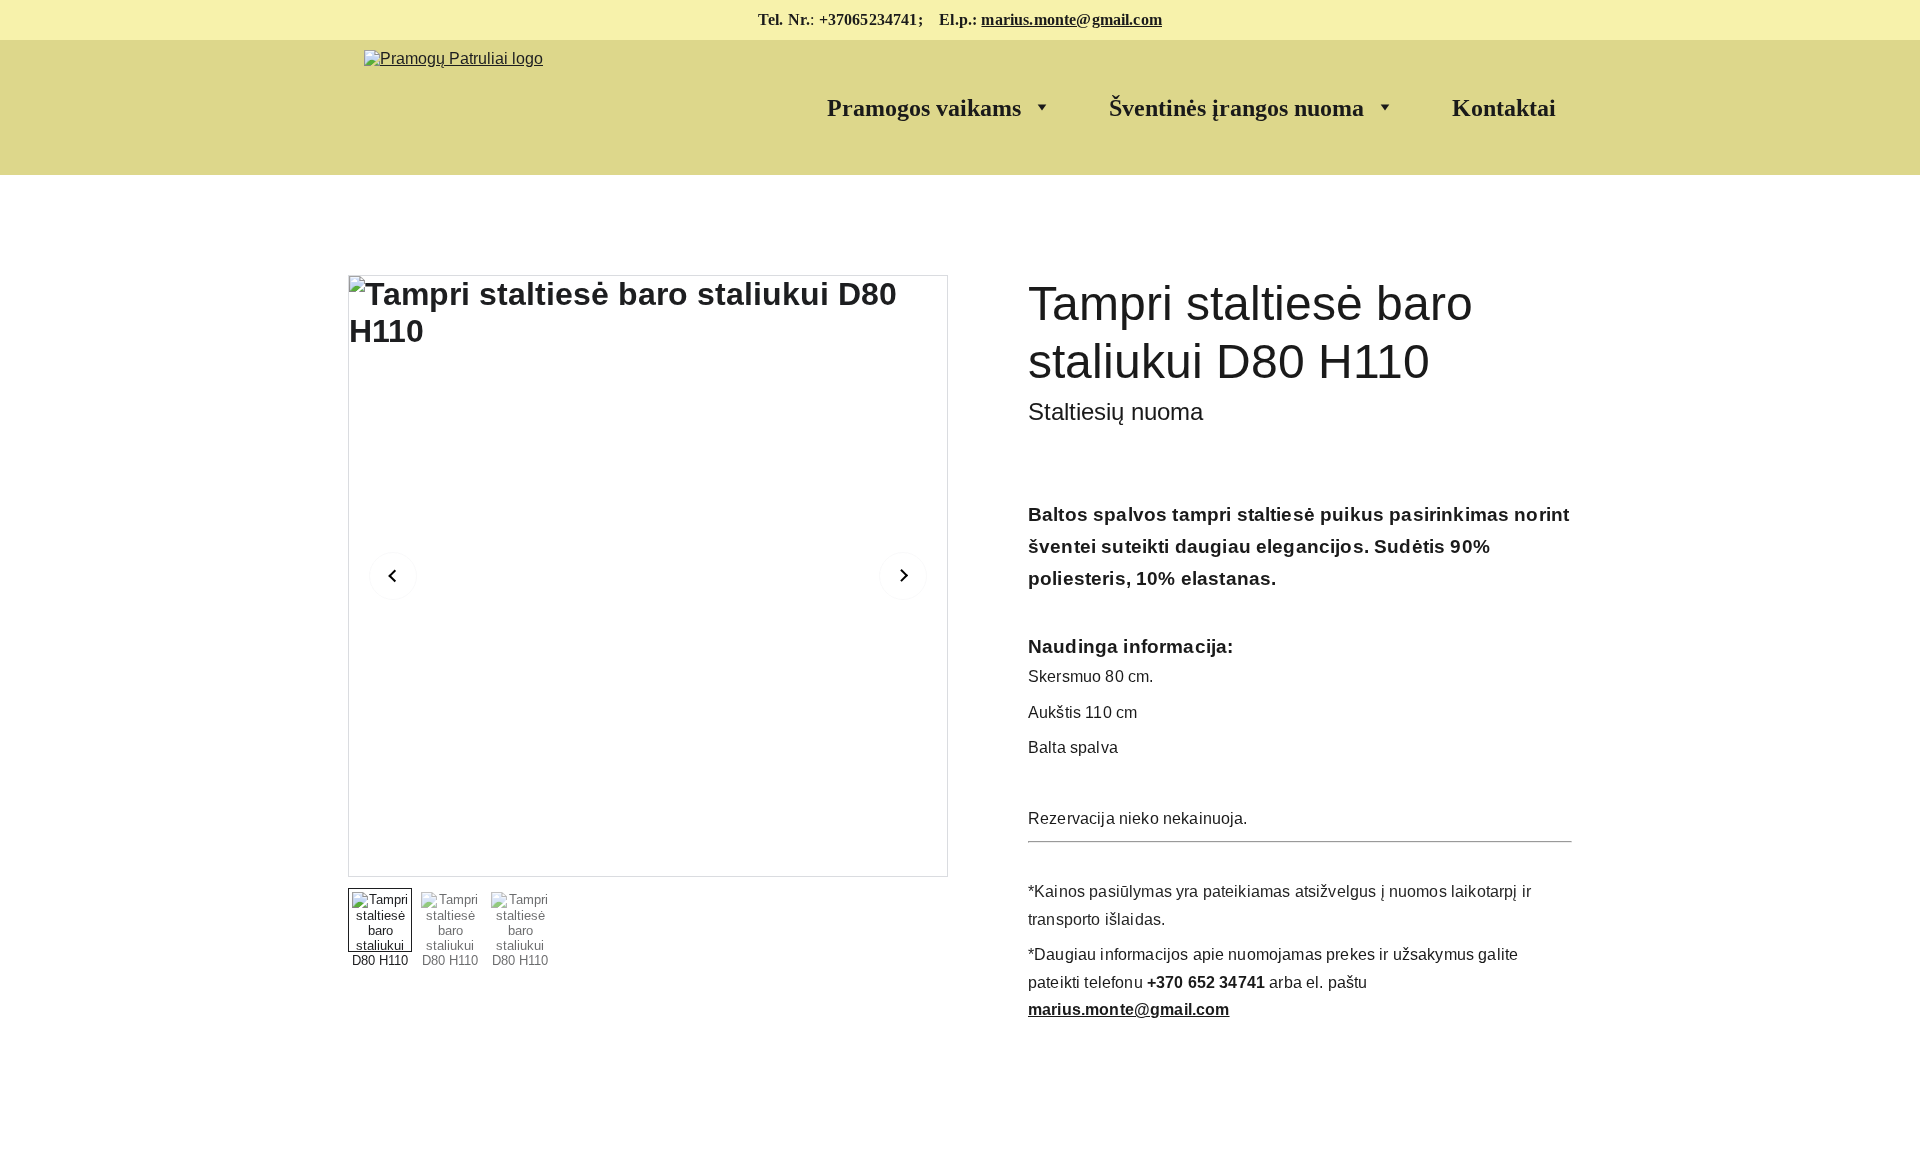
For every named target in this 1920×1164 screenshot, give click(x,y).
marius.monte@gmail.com (1071, 19)
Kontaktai (1504, 108)
